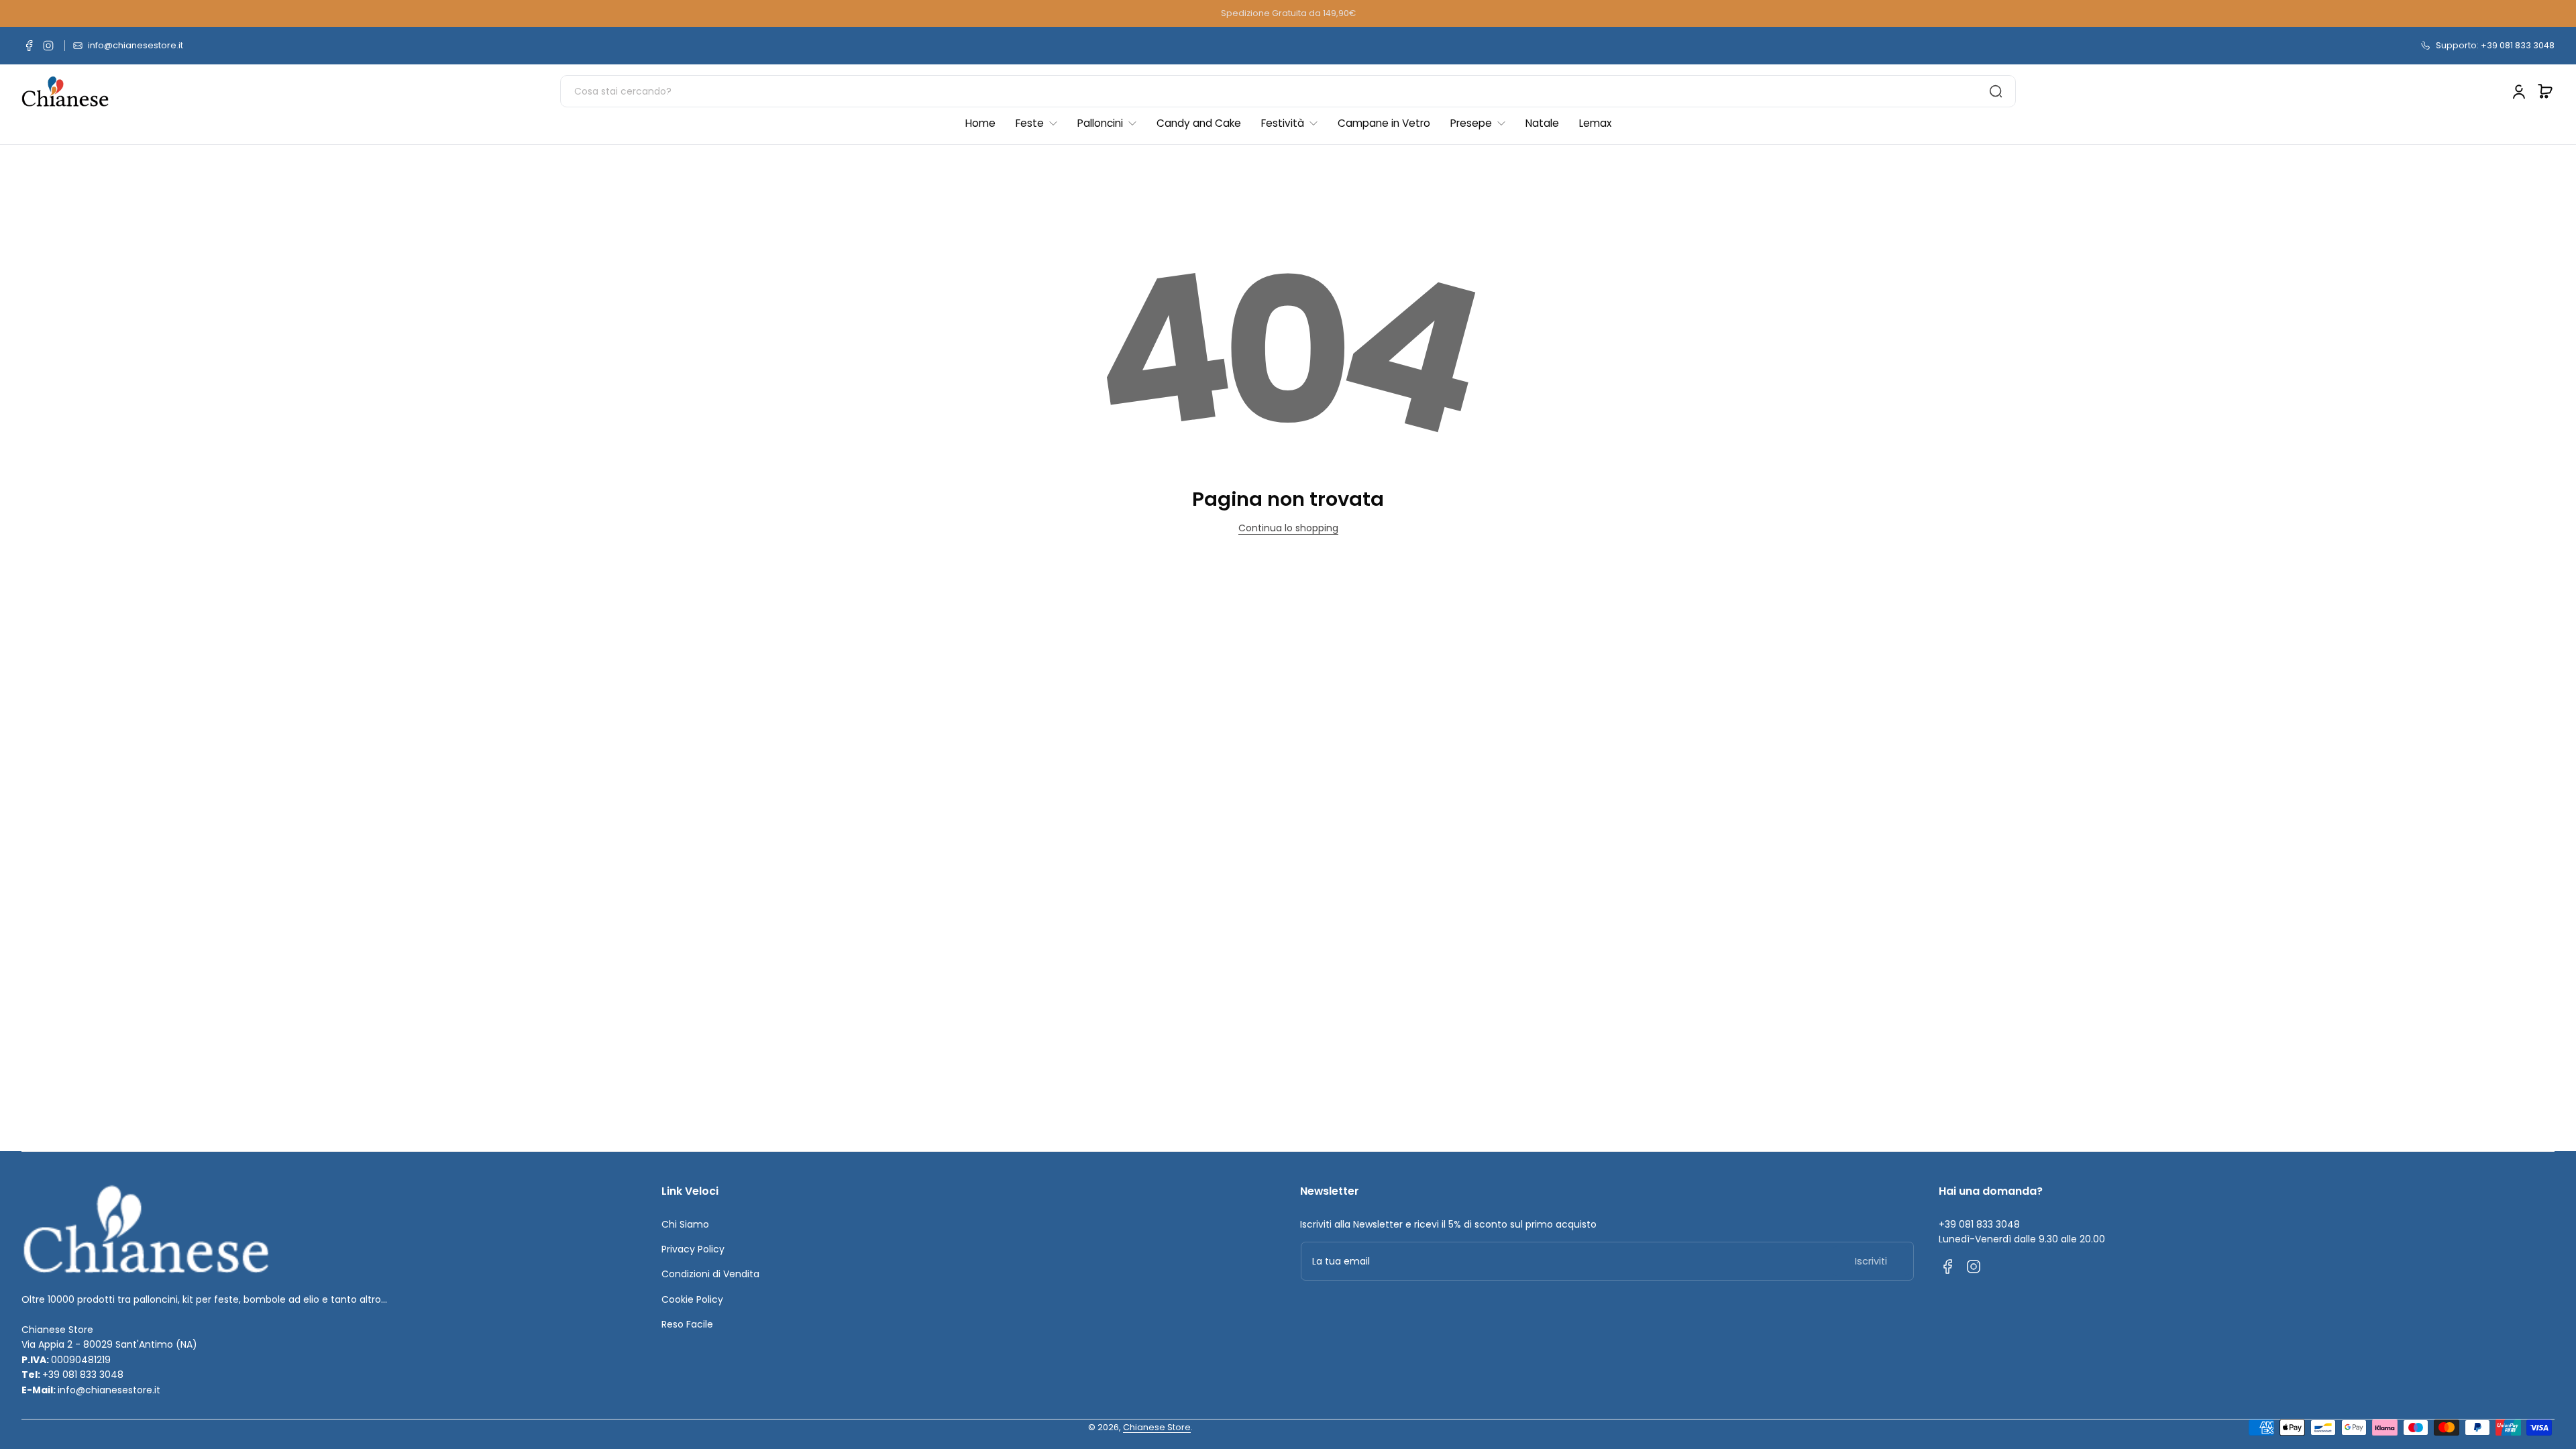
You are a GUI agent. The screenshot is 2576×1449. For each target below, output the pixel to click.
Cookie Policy (692, 1299)
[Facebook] (30, 46)
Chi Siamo (685, 1224)
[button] (2545, 91)
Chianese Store (1157, 1427)
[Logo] (65, 92)
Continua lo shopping (1288, 528)
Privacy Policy (693, 1249)
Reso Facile (687, 1324)
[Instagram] (48, 46)
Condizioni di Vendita (710, 1274)
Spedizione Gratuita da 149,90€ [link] (1288, 13)
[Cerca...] (1996, 91)
